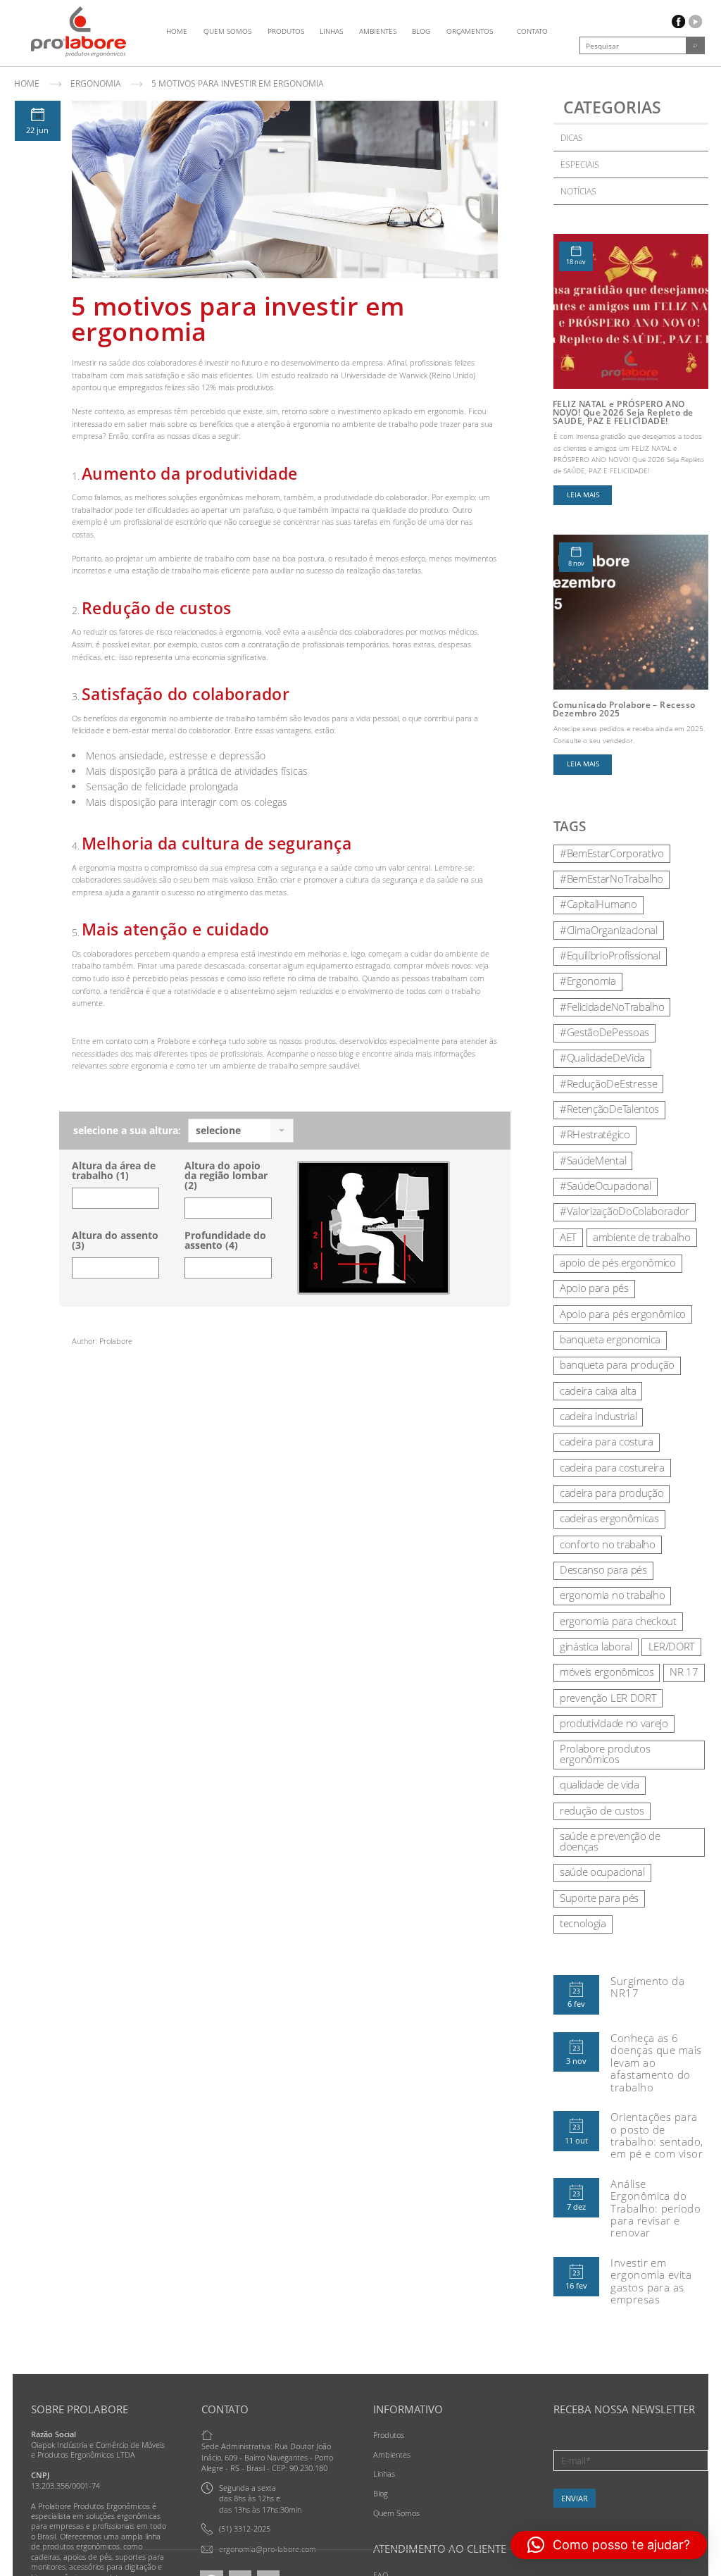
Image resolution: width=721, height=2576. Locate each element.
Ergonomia (96, 83)
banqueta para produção (617, 1364)
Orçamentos (470, 31)
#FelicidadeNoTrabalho (612, 1007)
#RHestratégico (595, 1134)
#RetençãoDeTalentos (609, 1109)
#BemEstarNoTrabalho (612, 878)
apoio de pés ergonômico (618, 1262)
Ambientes (378, 31)
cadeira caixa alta (598, 1390)
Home (177, 31)
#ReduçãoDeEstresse (608, 1083)
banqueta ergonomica (610, 1339)
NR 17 (684, 1672)
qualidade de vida (600, 1784)
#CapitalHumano (598, 904)
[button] (609, 2545)
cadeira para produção (612, 1493)
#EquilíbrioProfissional (610, 955)
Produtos (286, 31)
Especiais (580, 164)
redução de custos (602, 1810)
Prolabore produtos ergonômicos (605, 1754)
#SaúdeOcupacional (606, 1186)
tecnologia (583, 1923)
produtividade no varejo (614, 1723)
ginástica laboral (596, 1646)
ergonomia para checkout (618, 1621)
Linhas (331, 31)
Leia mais (583, 495)
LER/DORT (672, 1646)
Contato (532, 31)
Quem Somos (227, 31)
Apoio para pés (594, 1288)
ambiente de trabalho (642, 1237)
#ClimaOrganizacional (609, 930)
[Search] (695, 45)
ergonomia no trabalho (612, 1595)
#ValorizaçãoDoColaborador (625, 1211)
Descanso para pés (603, 1569)
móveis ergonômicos (607, 1672)
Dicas (572, 138)
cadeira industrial (598, 1416)
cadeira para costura (607, 1441)
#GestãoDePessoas (604, 1032)
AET (568, 1237)
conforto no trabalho (608, 1544)
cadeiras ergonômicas (609, 1518)
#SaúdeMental (593, 1160)
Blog (421, 31)
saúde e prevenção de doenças (610, 1841)
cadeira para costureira (612, 1467)
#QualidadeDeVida (602, 1057)
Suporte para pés (599, 1898)
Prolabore (116, 1341)
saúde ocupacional (602, 1872)
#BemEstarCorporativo (612, 853)
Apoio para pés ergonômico (623, 1314)
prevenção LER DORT (608, 1698)
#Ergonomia (588, 981)
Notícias (578, 191)
